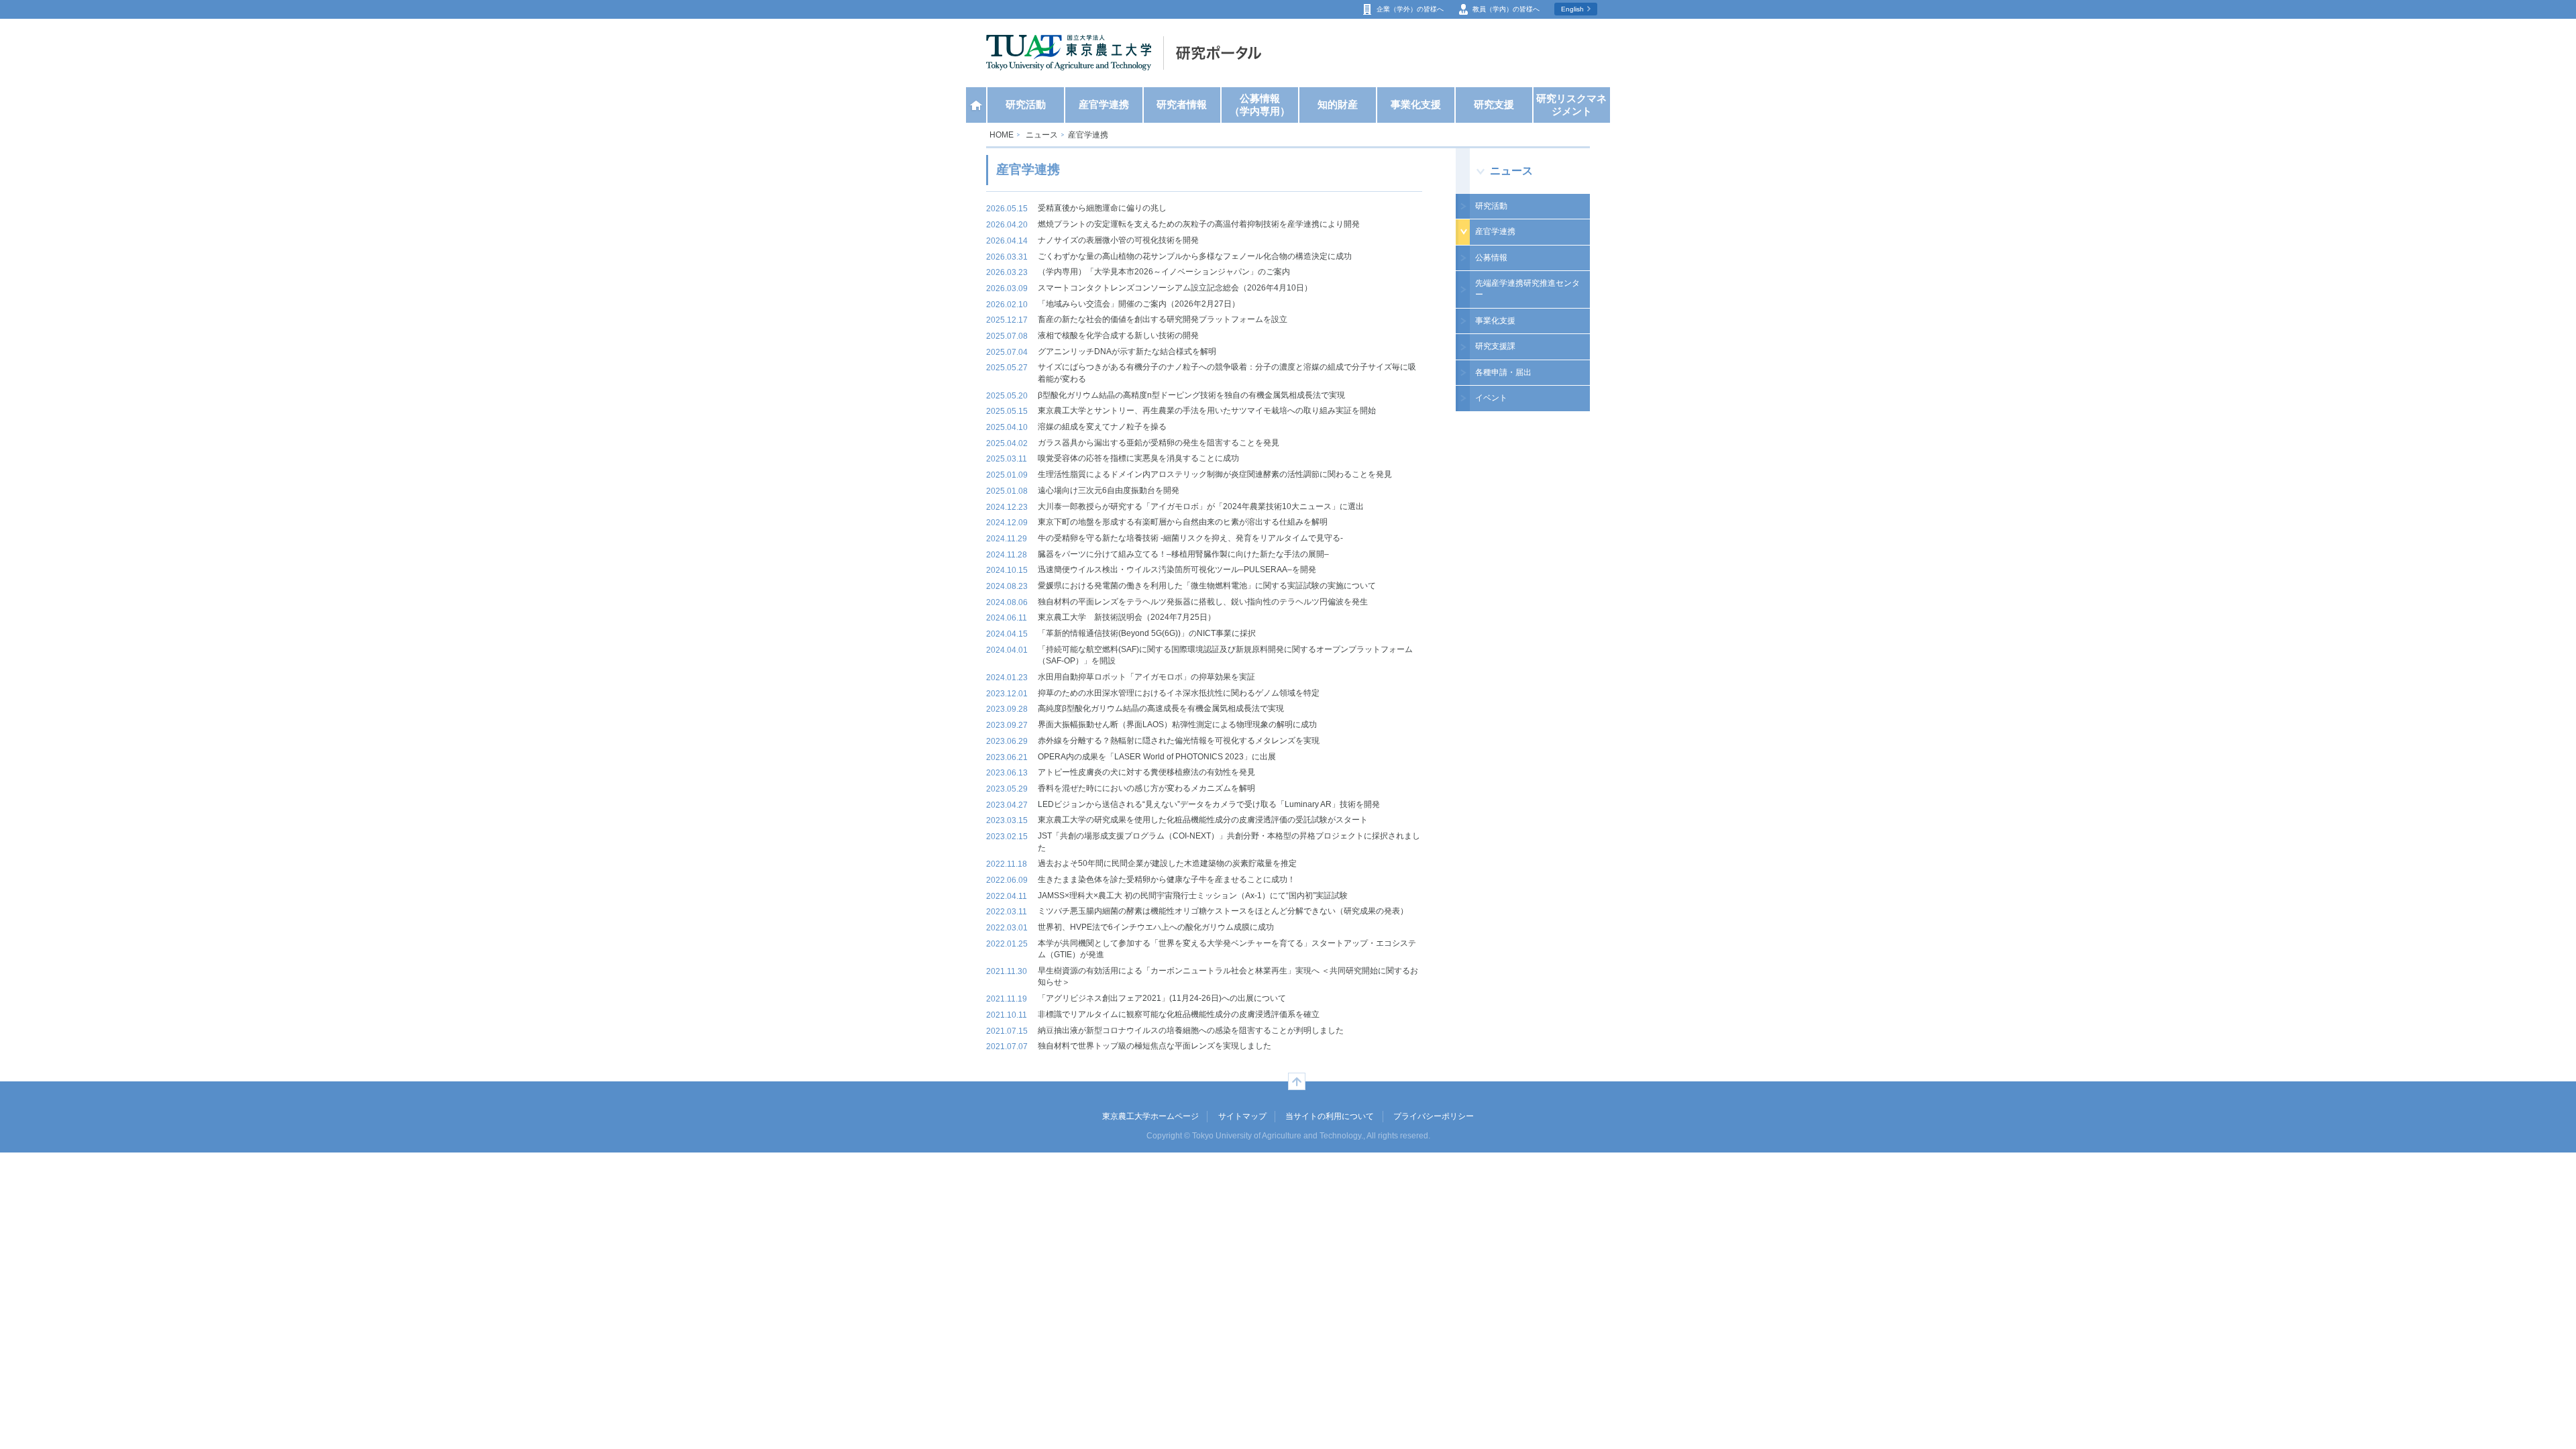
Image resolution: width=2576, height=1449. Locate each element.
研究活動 (1026, 105)
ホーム (976, 105)
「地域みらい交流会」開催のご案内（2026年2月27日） (1139, 304)
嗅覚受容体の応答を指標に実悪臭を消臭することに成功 (1138, 458)
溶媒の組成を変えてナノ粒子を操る (1102, 427)
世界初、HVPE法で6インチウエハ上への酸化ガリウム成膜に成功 (1156, 927)
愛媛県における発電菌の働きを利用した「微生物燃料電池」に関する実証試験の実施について (1207, 586)
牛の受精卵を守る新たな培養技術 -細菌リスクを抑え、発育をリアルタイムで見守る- (1190, 538)
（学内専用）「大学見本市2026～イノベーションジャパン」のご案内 (1164, 272)
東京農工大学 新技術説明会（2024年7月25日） (1127, 617)
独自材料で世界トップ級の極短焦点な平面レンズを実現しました (1155, 1046)
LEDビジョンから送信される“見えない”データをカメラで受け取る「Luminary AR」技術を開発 (1209, 804)
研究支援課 (1495, 346)
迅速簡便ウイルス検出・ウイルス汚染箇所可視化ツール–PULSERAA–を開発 (1177, 570)
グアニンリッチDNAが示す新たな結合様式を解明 (1127, 352)
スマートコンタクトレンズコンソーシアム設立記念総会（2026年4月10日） (1175, 288)
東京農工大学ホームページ (1150, 1116)
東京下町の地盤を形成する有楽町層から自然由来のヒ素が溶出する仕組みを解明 (1183, 522)
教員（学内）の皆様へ (1506, 9)
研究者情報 (1182, 105)
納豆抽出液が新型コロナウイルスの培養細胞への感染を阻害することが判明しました (1191, 1030)
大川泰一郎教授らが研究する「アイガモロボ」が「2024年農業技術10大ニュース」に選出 (1201, 506)
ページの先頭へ (1297, 1081)
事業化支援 (1416, 105)
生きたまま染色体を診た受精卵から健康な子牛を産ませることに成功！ (1167, 879)
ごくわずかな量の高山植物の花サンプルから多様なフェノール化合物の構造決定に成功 (1195, 256)
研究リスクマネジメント (1571, 105)
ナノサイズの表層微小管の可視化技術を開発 (1118, 240)
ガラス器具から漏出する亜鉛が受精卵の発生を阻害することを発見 (1159, 443)
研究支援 (1494, 105)
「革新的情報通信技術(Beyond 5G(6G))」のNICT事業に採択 (1147, 633)
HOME (1002, 135)
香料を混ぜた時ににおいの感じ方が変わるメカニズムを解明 (1146, 788)
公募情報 (1491, 258)
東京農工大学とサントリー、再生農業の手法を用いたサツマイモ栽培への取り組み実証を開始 (1207, 411)
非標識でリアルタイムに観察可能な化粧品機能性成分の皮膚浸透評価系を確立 (1179, 1014)
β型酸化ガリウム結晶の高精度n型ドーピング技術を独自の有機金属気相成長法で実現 (1191, 395)
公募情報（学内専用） (1260, 105)
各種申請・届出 (1503, 372)
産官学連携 (1104, 105)
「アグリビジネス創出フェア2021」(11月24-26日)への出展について (1162, 998)
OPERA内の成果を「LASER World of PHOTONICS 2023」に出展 (1157, 757)
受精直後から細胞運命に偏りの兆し (1102, 208)
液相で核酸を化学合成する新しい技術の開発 (1118, 335)
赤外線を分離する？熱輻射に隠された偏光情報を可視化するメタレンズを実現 (1179, 741)
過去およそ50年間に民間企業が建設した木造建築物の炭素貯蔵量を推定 (1167, 863)
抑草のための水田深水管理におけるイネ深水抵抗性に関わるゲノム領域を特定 (1179, 693)
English (1572, 9)
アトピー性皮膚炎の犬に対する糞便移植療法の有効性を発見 (1146, 772)
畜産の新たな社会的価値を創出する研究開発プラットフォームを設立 (1163, 319)
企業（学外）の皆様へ (1410, 9)
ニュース (1042, 135)
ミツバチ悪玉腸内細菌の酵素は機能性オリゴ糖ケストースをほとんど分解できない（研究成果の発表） (1223, 911)
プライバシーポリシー (1434, 1116)
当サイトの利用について (1330, 1116)
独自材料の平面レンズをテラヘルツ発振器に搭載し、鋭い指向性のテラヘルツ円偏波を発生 (1203, 602)
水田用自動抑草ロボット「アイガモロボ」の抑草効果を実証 (1146, 677)
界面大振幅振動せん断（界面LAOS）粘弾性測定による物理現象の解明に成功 (1177, 724)
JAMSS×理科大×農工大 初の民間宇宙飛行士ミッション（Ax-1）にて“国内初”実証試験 (1193, 896)
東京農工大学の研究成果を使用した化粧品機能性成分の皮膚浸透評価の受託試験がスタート (1203, 820)
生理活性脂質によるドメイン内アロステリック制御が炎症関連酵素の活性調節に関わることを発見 (1215, 474)
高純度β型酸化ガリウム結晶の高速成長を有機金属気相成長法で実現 (1161, 708)
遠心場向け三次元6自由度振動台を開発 (1109, 490)
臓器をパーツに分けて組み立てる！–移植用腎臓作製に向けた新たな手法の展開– (1183, 554)
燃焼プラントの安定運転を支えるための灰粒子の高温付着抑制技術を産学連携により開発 (1199, 224)
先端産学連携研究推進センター (1527, 289)
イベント (1491, 398)
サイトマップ (1242, 1116)
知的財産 (1338, 105)
